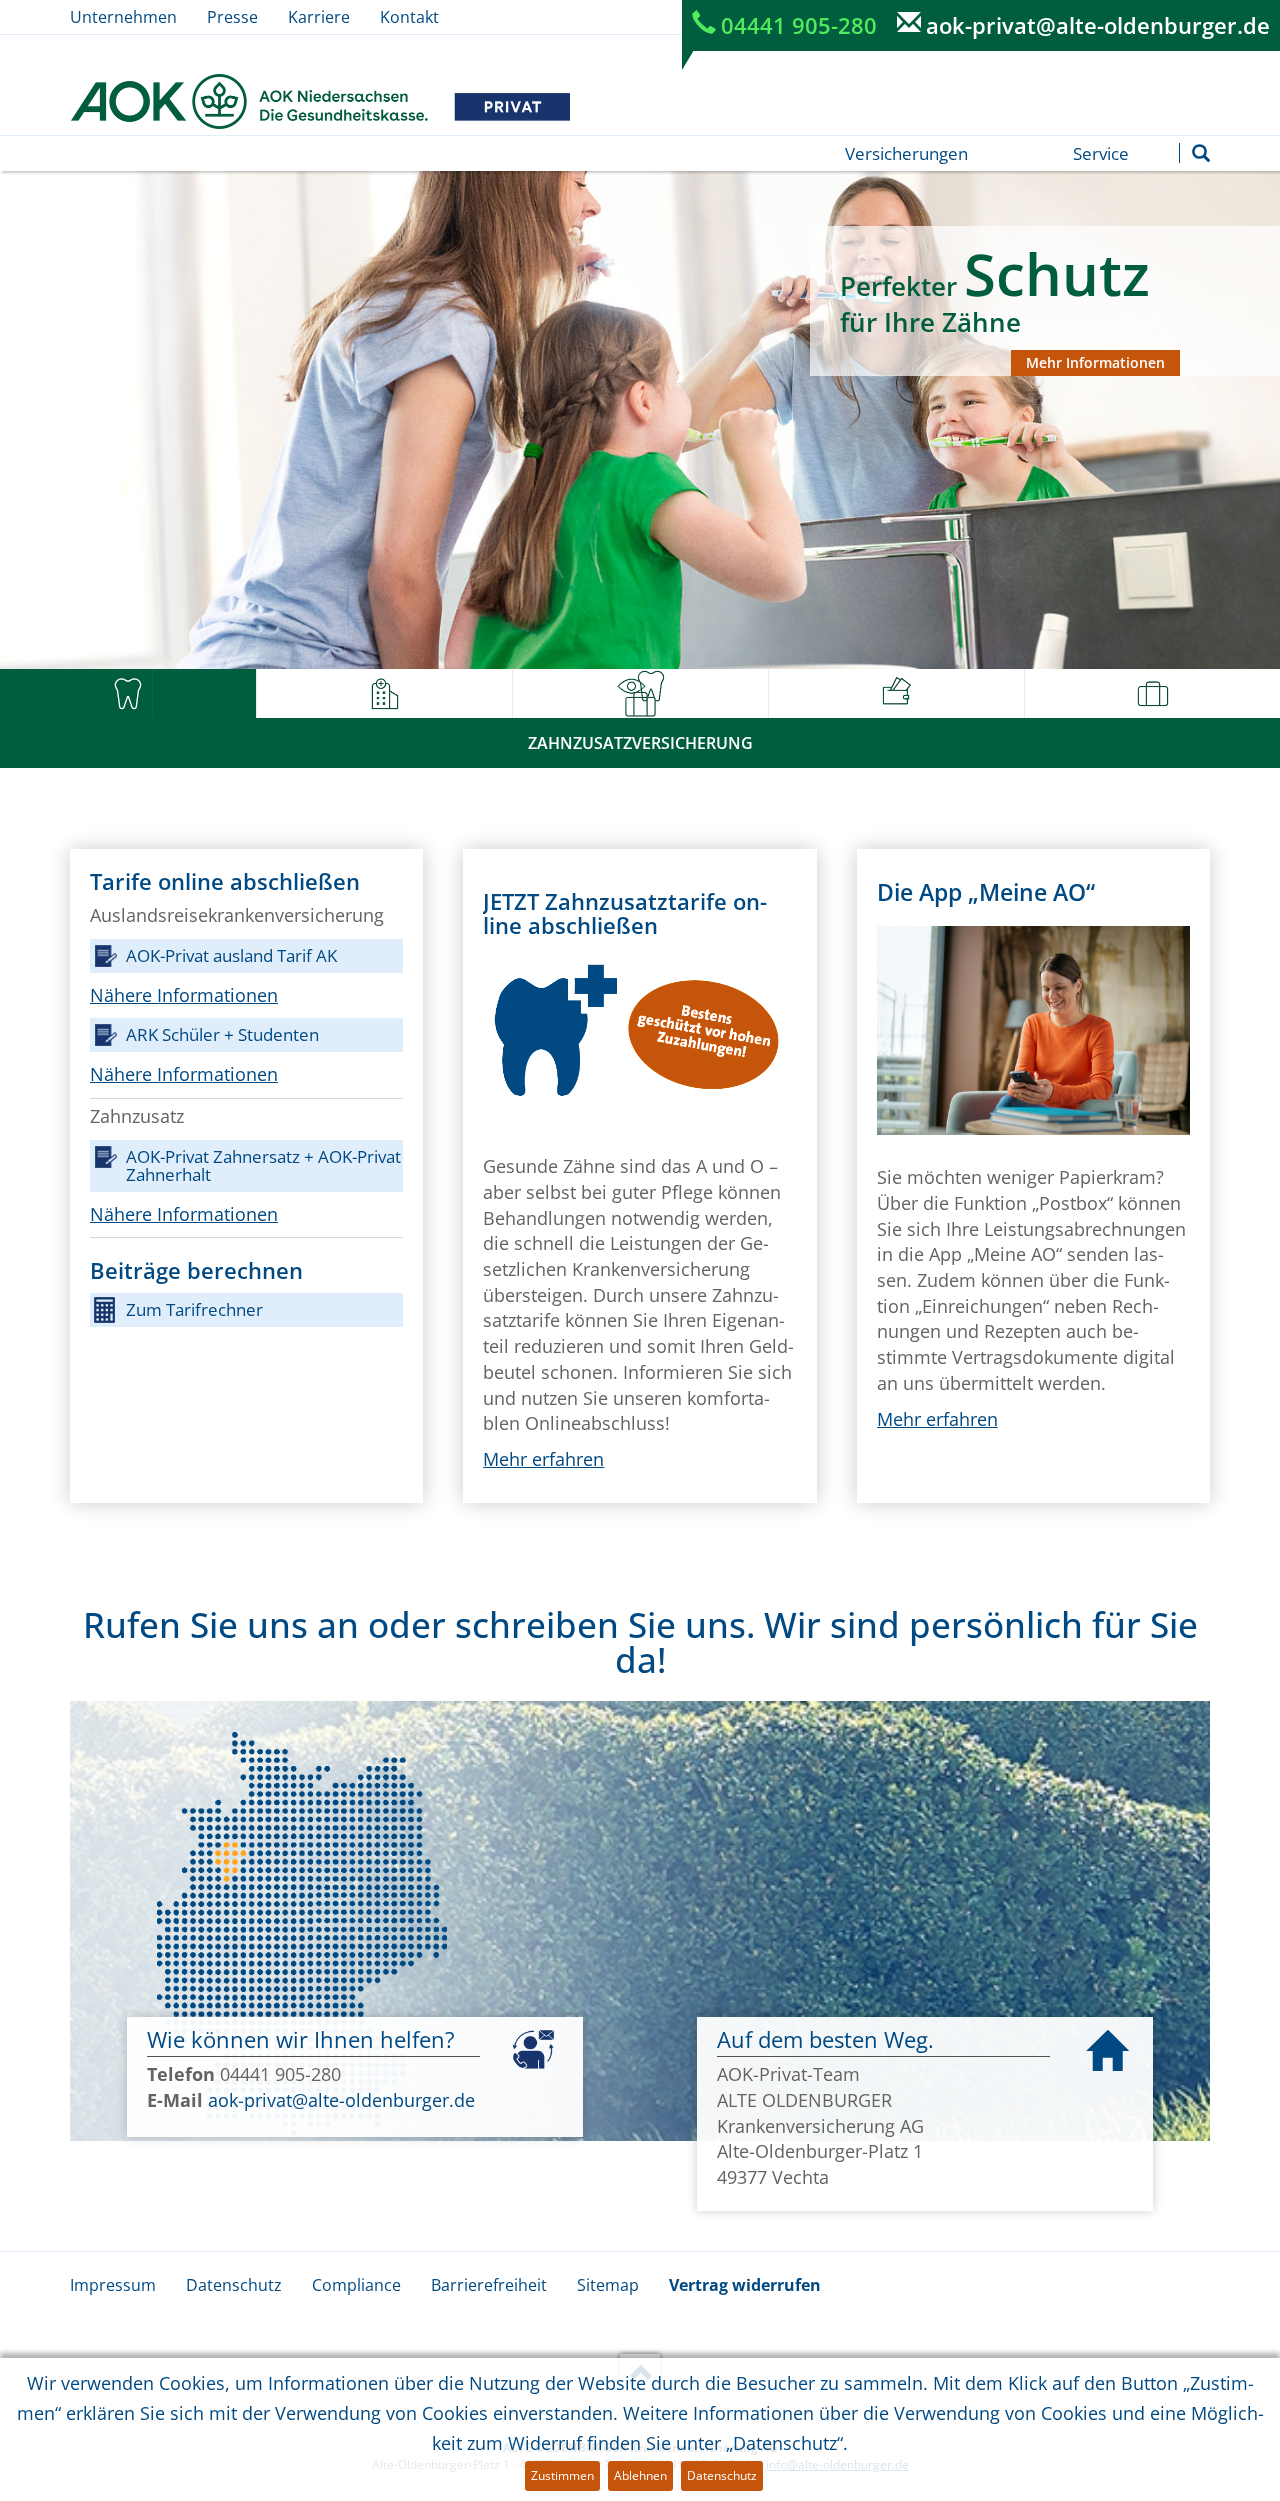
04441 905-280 (799, 25)
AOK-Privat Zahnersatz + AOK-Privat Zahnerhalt (263, 1165)
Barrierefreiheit (489, 2285)
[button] (128, 694)
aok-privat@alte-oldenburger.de (1098, 25)
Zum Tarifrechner (194, 1309)
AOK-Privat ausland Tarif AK (231, 955)
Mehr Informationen (1095, 362)
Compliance (356, 2285)
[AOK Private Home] (320, 101)
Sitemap (608, 2285)
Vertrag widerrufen (745, 2285)
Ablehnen (640, 2475)
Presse (232, 17)
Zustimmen (562, 2475)
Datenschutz (234, 2285)
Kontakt (409, 17)
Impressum (113, 2285)
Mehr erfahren (543, 1459)
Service (1101, 153)
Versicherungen (906, 153)
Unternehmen (123, 17)
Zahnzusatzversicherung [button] (640, 743)
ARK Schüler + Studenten (222, 1034)
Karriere (319, 17)
